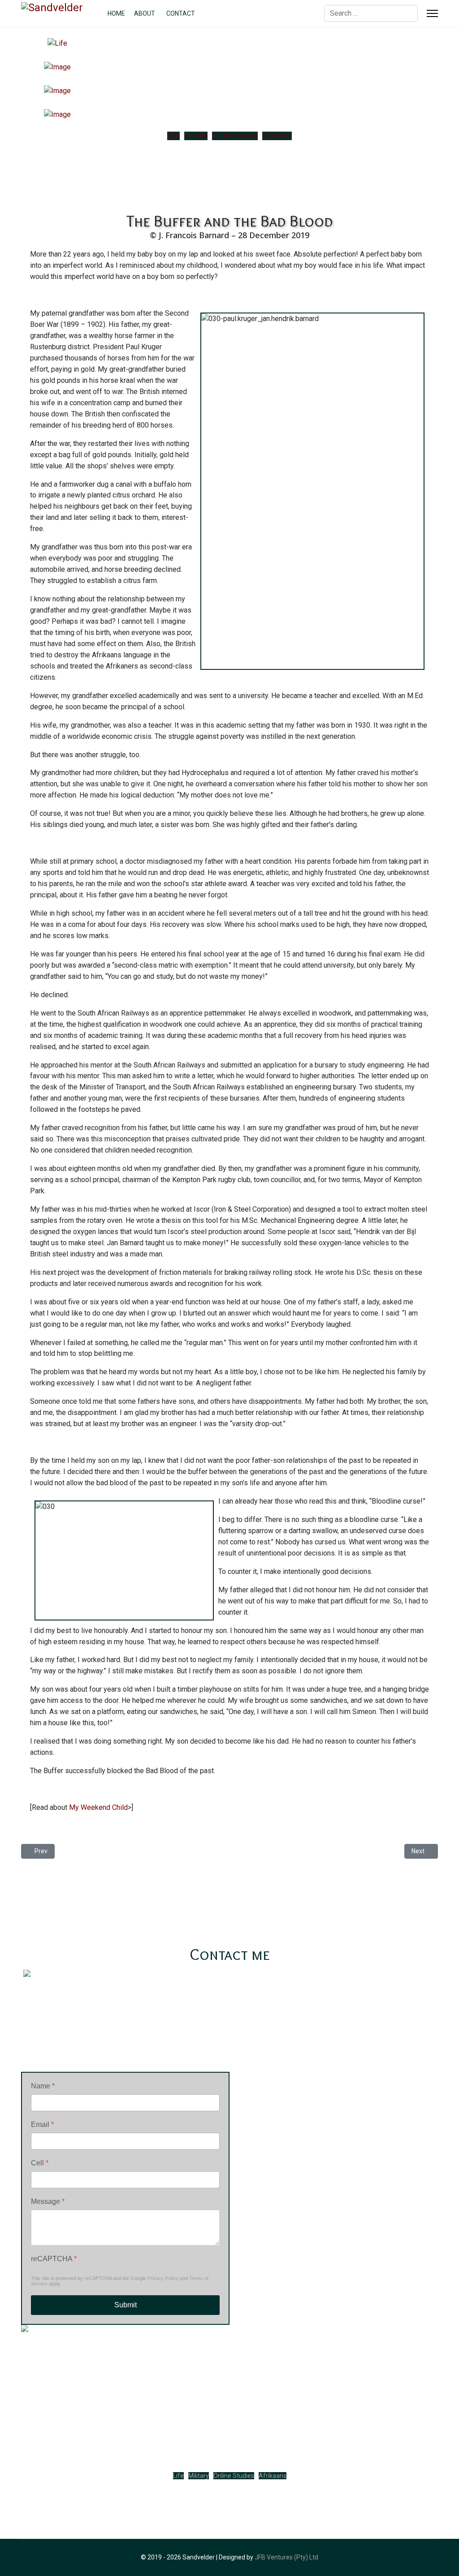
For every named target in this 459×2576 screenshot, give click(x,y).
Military (196, 136)
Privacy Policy (163, 2278)
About (145, 13)
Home (116, 13)
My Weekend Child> (100, 1807)
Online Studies (235, 136)
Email (42, 2124)
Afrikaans (277, 136)
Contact (181, 13)
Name (43, 2086)
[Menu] (432, 13)
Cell (40, 2163)
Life (173, 136)
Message (48, 2201)
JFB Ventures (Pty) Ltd (286, 2557)
